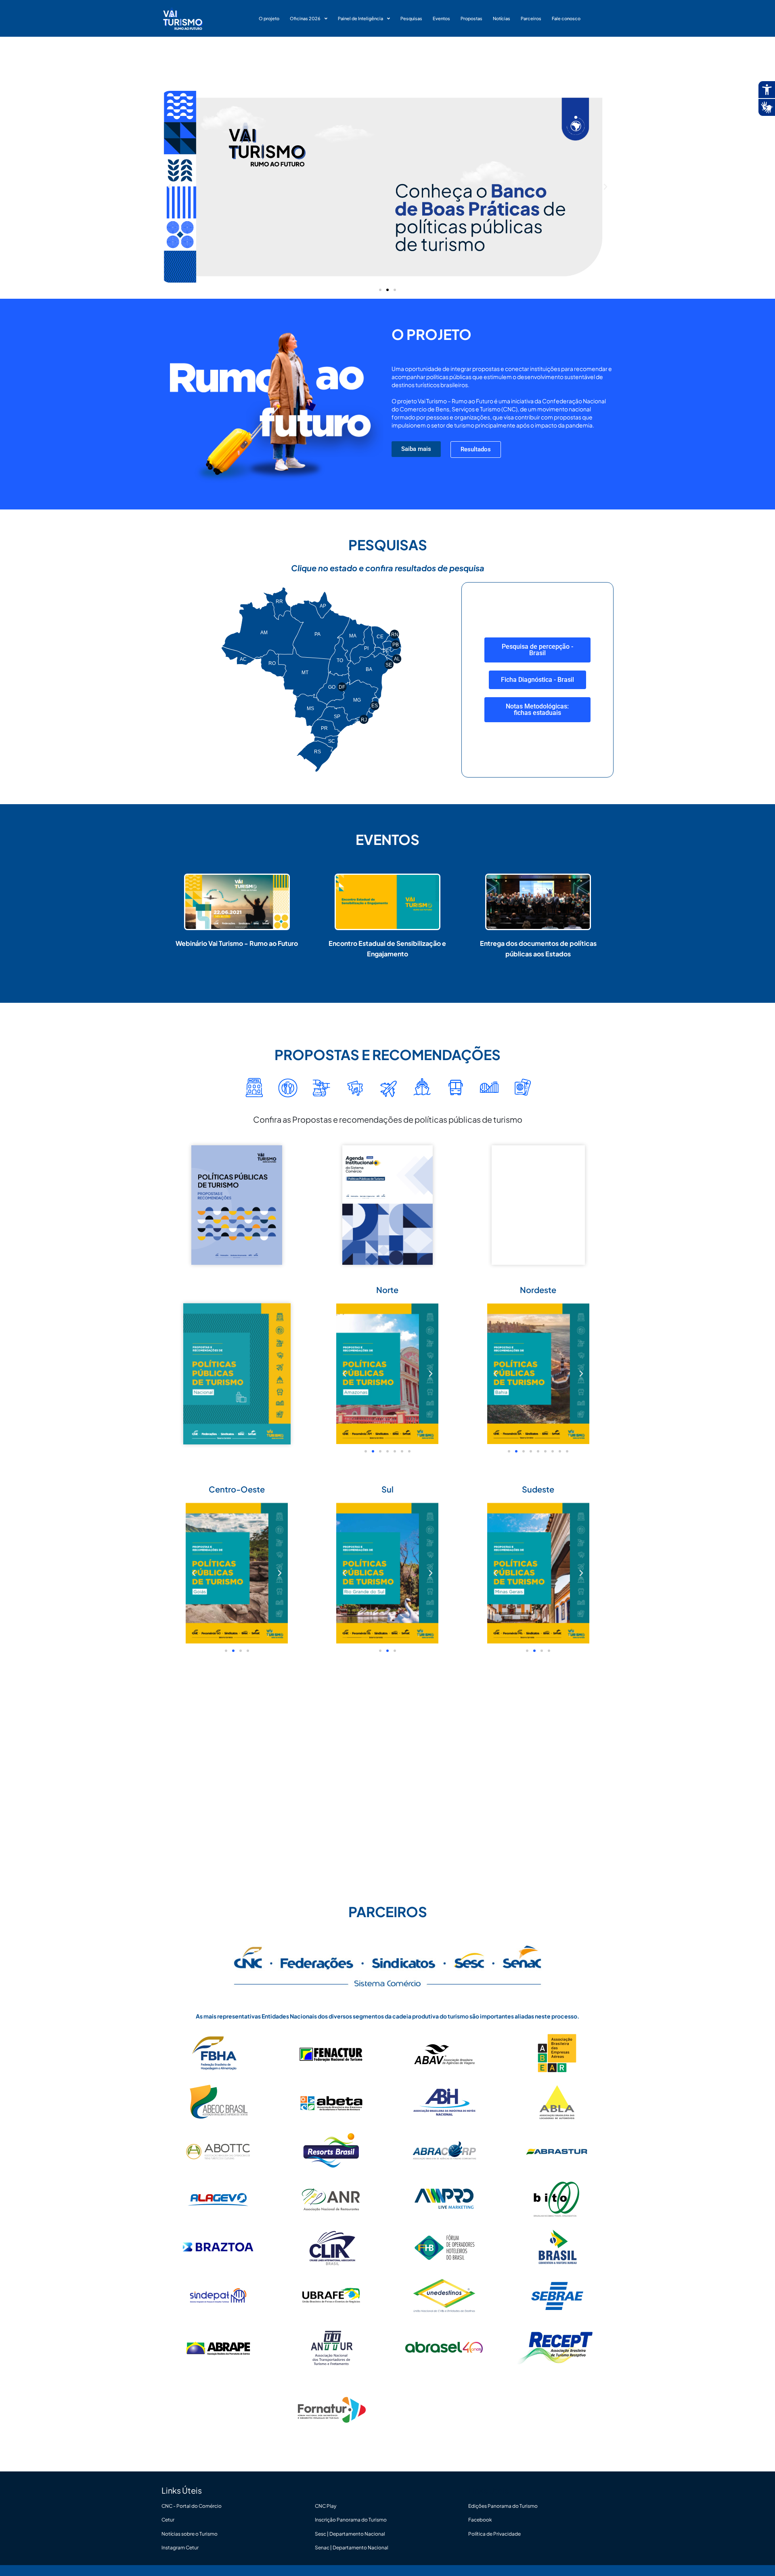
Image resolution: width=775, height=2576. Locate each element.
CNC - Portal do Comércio (192, 2506)
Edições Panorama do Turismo (503, 2506)
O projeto (269, 18)
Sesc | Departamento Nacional (350, 2534)
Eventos (441, 18)
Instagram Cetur (180, 2548)
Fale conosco (566, 18)
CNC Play (326, 2506)
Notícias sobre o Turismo (190, 2534)
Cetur (168, 2520)
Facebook (480, 2520)
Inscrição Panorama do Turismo (351, 2520)
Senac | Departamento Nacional (352, 2548)
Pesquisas (411, 18)
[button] (170, 187)
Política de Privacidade (494, 2534)
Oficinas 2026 (305, 18)
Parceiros (531, 18)
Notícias (502, 18)
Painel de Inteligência (360, 18)
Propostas (471, 18)
